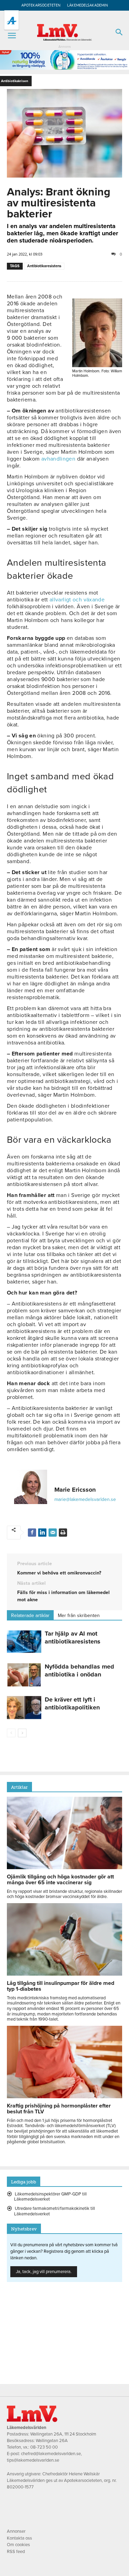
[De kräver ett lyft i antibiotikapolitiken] (24, 1708)
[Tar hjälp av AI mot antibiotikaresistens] (24, 1642)
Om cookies (18, 2545)
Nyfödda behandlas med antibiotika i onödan (79, 1670)
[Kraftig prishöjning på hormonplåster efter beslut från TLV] (64, 2097)
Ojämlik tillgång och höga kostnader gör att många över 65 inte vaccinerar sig (60, 1880)
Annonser (16, 2531)
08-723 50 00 (44, 2447)
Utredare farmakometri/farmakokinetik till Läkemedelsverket (55, 2211)
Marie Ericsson (75, 1490)
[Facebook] (32, 1533)
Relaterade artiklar (30, 1615)
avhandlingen (58, 459)
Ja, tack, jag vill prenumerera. (44, 2272)
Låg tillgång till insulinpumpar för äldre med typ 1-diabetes (61, 1986)
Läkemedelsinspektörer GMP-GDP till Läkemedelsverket (50, 2197)
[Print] (63, 1533)
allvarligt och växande (77, 600)
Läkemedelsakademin (88, 5)
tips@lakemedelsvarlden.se (33, 2460)
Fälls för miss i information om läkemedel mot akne (63, 1596)
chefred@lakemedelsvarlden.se (51, 2454)
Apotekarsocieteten (41, 5)
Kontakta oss (19, 2538)
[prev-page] (11, 1733)
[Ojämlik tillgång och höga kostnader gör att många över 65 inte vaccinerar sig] (64, 1867)
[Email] (53, 1533)
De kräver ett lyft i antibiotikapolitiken (72, 1703)
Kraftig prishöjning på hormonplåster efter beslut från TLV (59, 2109)
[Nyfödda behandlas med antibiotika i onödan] (24, 1675)
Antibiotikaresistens (44, 266)
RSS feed (16, 2552)
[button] (12, 36)
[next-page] (22, 1733)
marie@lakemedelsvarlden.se (85, 1499)
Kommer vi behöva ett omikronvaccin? (59, 1573)
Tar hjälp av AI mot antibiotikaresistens (73, 1637)
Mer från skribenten (79, 1615)
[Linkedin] (42, 1533)
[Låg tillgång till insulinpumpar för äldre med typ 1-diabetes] (64, 1974)
